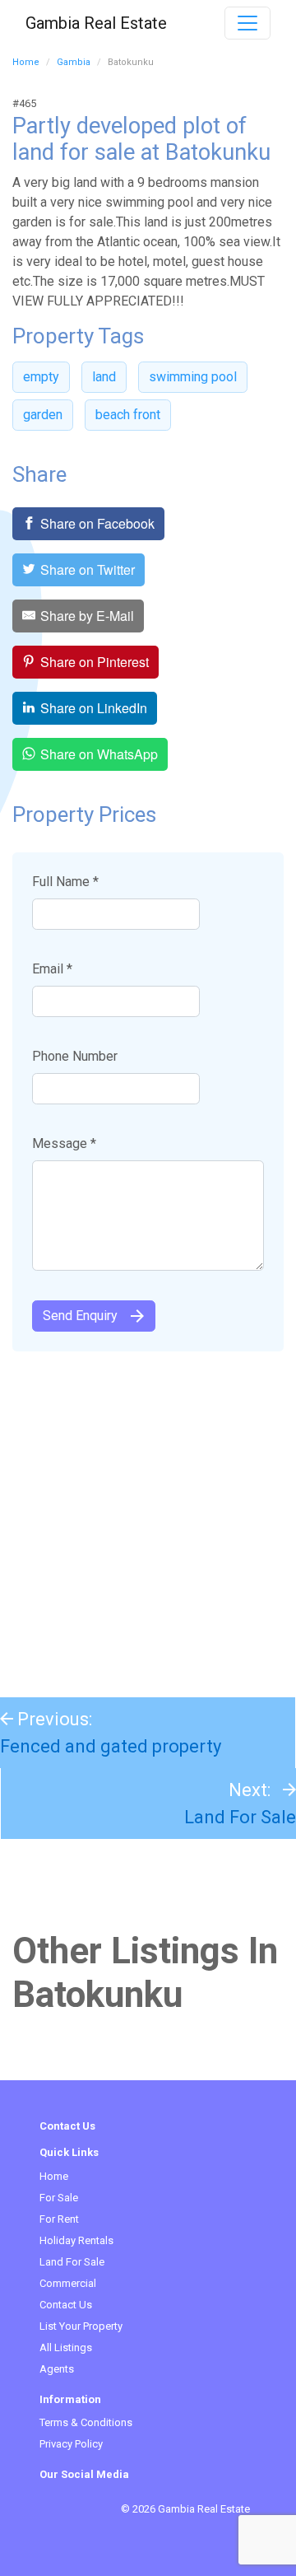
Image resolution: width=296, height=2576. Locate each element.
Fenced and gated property (111, 1746)
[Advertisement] (148, 1516)
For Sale (59, 2198)
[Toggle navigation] (247, 23)
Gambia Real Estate (96, 23)
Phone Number (75, 1056)
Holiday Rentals (76, 2240)
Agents (57, 2369)
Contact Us (66, 2305)
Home (26, 62)
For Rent (59, 2219)
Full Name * (65, 882)
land (104, 377)
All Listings (66, 2347)
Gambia (74, 62)
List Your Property (81, 2326)
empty (41, 377)
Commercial (68, 2283)
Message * (64, 1143)
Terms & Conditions (86, 2422)
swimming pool (193, 377)
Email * (52, 969)
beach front (128, 415)
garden (43, 415)
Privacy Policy (71, 2444)
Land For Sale (240, 1817)
